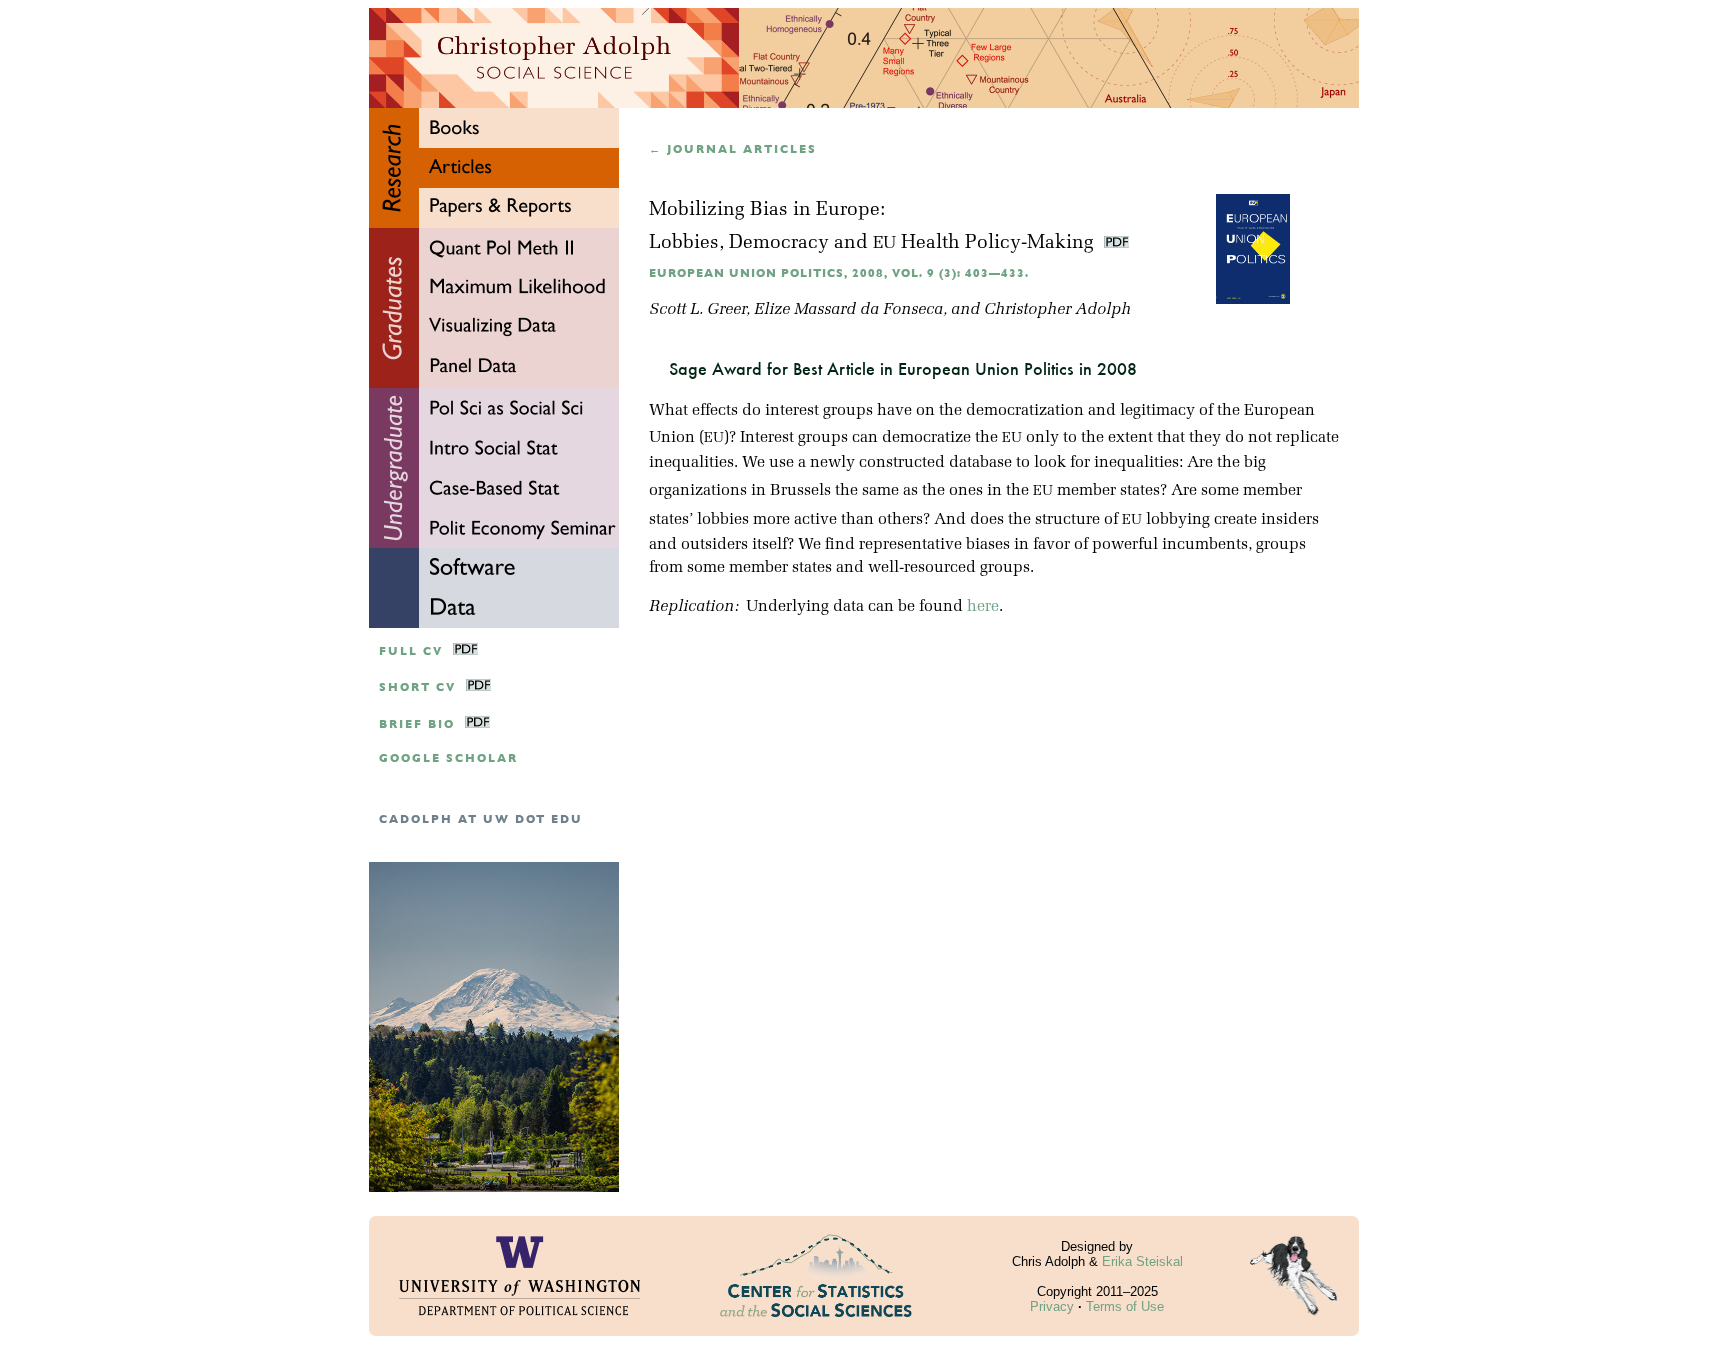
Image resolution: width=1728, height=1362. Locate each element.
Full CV (411, 651)
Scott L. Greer (697, 310)
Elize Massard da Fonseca (848, 310)
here (983, 607)
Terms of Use (1125, 1306)
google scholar (448, 758)
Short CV (417, 687)
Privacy (1052, 1306)
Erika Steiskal (1142, 1261)
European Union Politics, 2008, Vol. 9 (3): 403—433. (839, 273)
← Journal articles (733, 149)
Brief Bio (417, 724)
